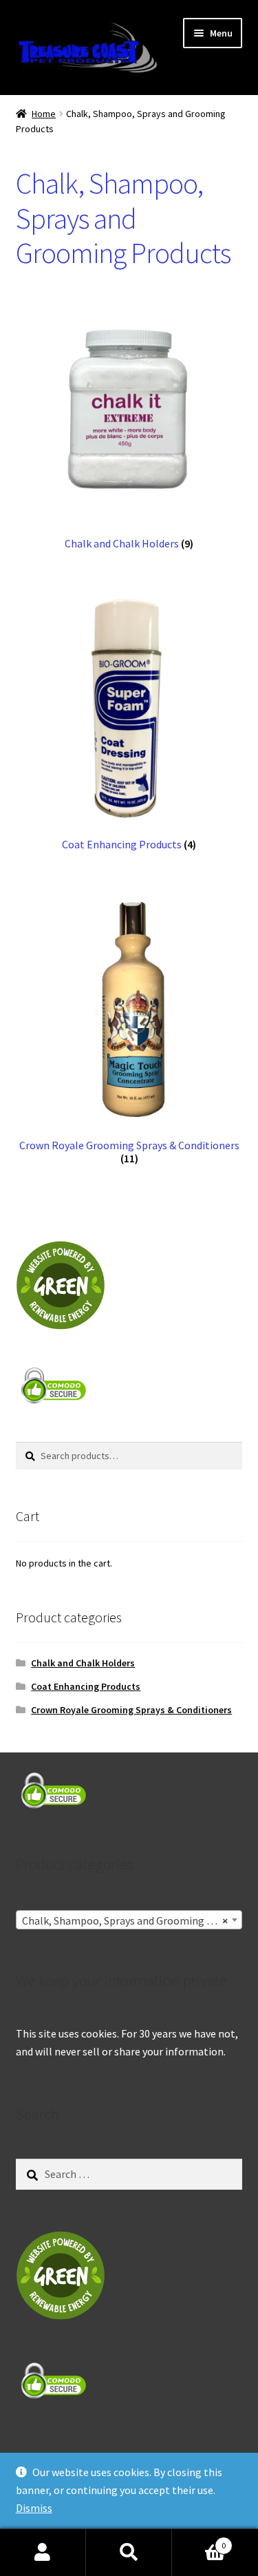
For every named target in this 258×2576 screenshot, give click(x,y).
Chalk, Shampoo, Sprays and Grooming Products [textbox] (132, 1920)
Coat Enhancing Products (86, 1686)
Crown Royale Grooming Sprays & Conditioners (131, 1710)
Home (44, 114)
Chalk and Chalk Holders (83, 1663)
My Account (43, 2553)
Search (129, 2553)
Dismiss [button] (34, 2508)
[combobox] (129, 1920)
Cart (199, 2541)
